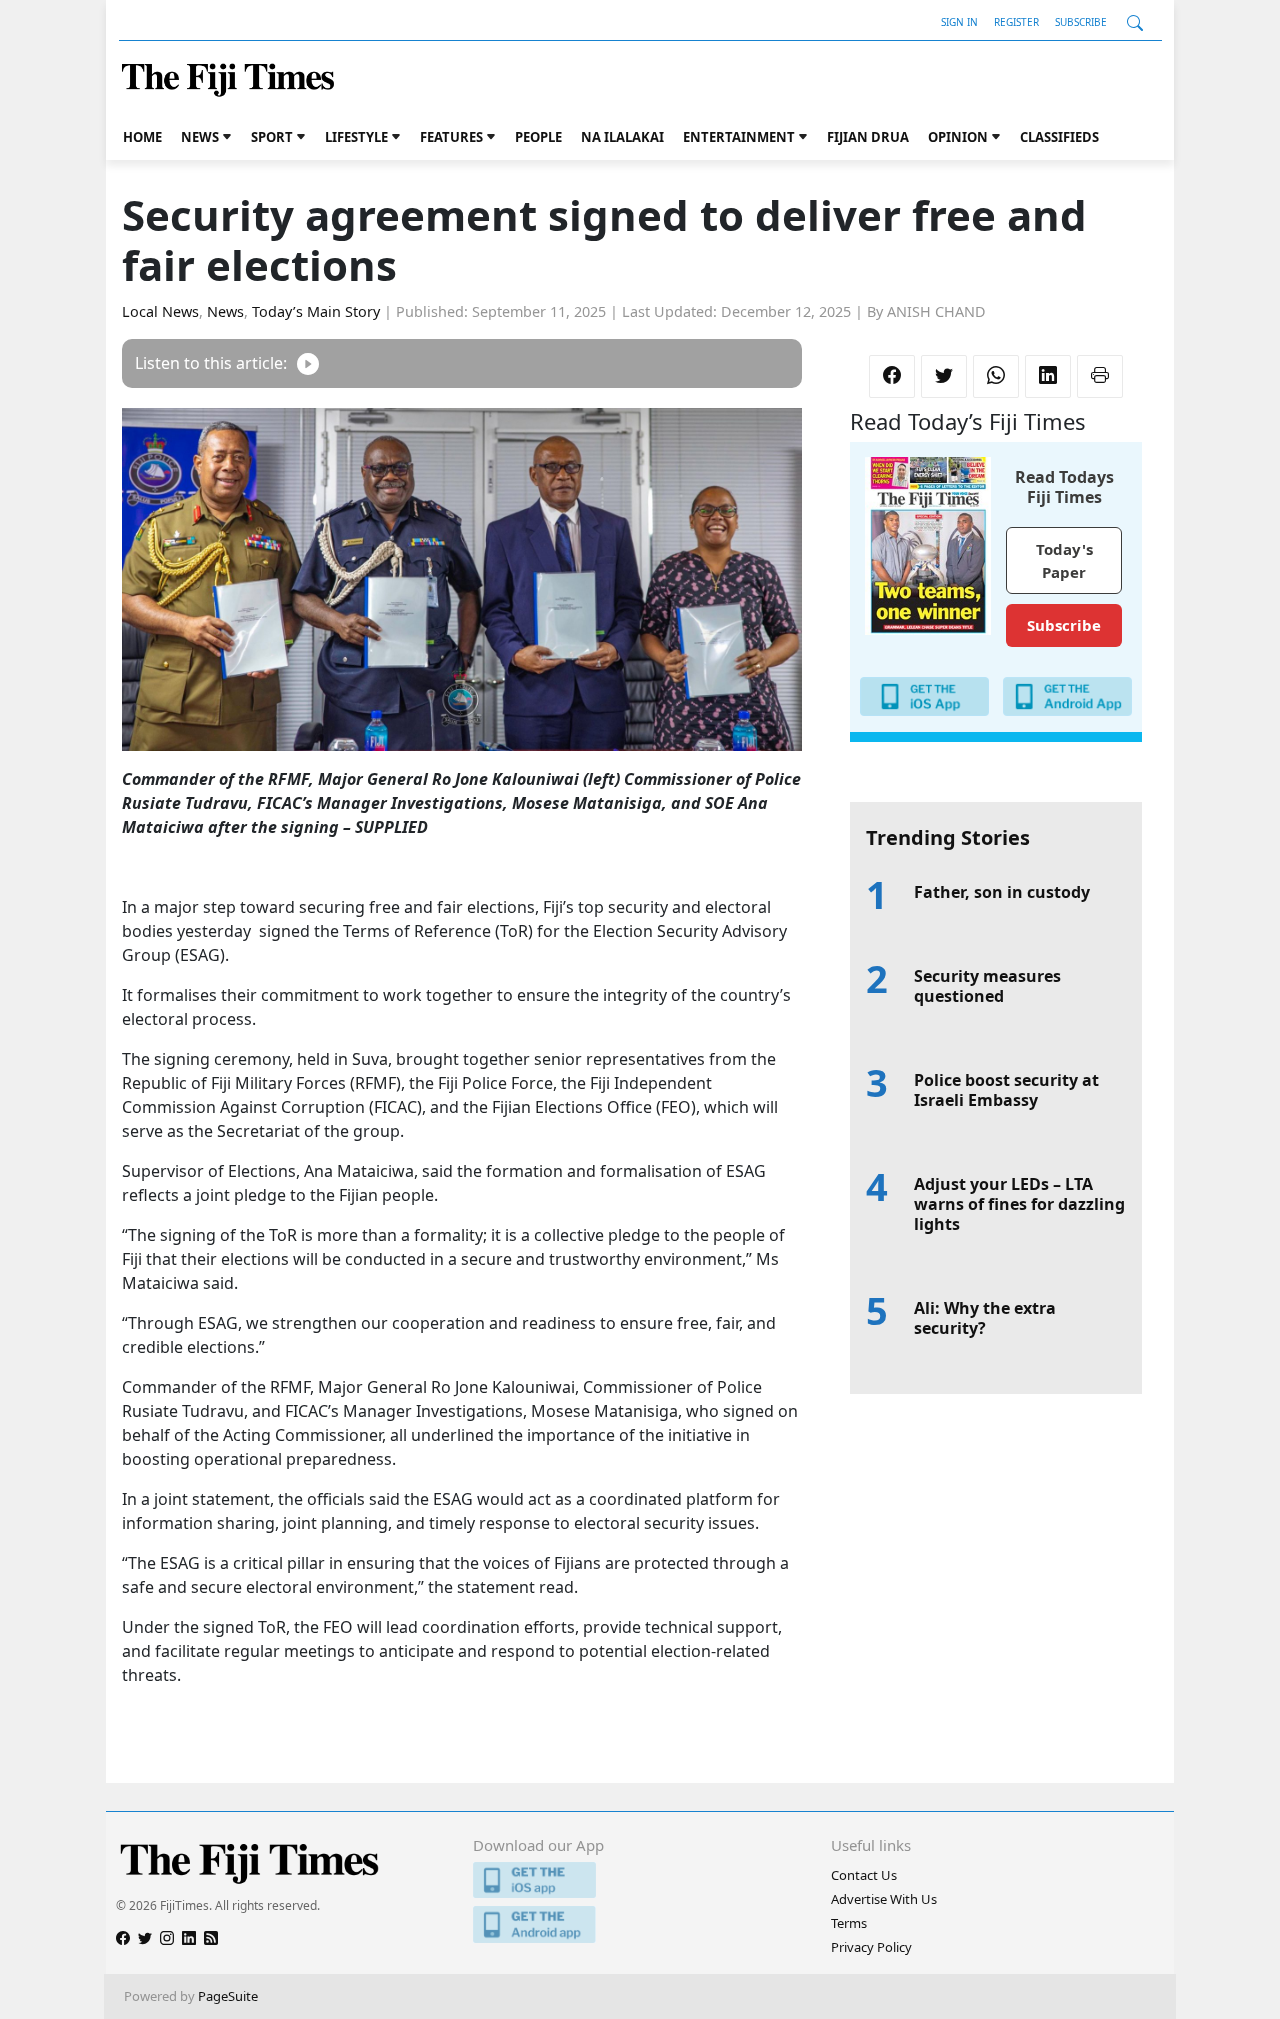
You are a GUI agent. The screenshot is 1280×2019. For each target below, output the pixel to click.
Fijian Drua (868, 137)
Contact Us (864, 1875)
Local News (160, 311)
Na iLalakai (622, 137)
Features (451, 137)
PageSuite (228, 1996)
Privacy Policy (871, 1947)
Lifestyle (356, 137)
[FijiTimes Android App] (639, 1924)
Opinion (958, 137)
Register (1016, 22)
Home (142, 137)
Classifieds (1059, 137)
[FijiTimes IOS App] (639, 1880)
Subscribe (1081, 22)
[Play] (308, 363)
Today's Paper (1064, 560)
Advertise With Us (884, 1899)
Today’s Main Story (316, 311)
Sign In (959, 22)
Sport (272, 137)
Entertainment (739, 137)
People (538, 137)
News (200, 137)
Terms (849, 1923)
